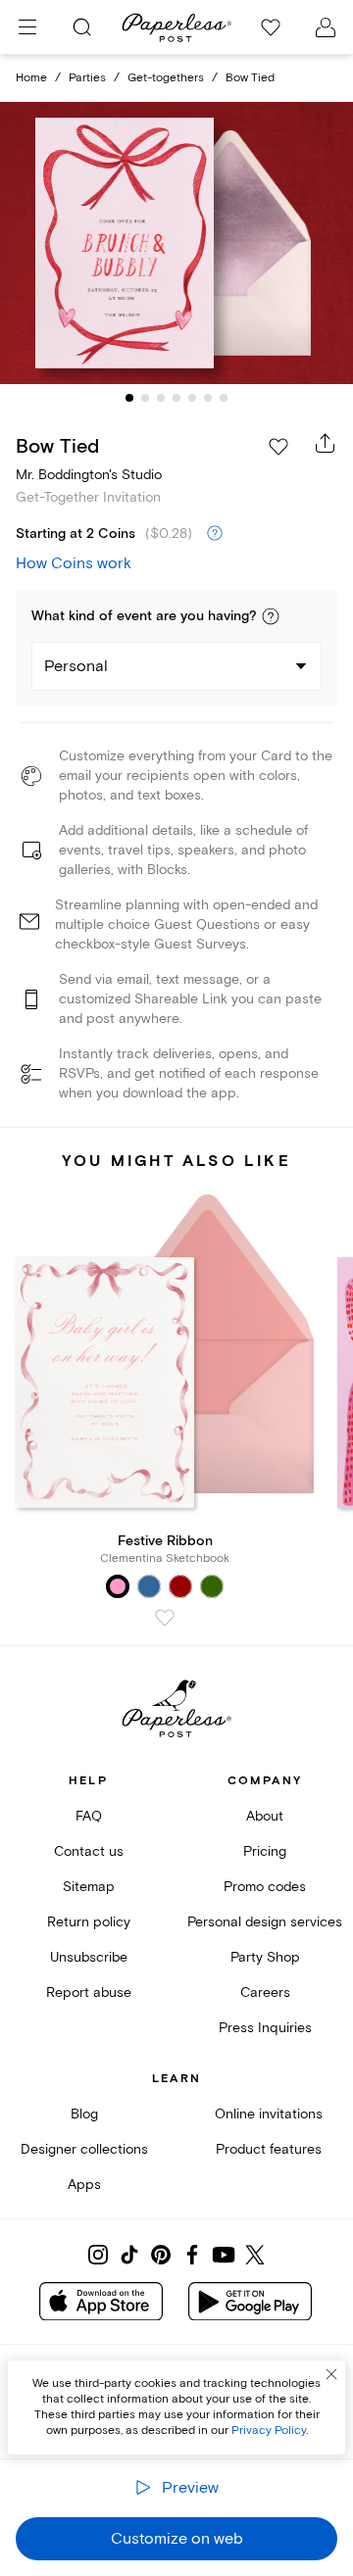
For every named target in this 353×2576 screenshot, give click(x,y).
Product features (269, 2149)
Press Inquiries (265, 2028)
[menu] (27, 27)
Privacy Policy (269, 2430)
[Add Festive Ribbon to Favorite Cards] (165, 1618)
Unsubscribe (89, 1957)
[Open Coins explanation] (215, 534)
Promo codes (265, 1887)
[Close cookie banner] (331, 2374)
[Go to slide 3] (161, 398)
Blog (84, 2114)
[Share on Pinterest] (161, 2255)
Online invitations (269, 2114)
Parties (87, 78)
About (265, 1816)
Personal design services (265, 1922)
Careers (265, 1993)
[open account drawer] (326, 27)
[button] (271, 616)
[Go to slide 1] (129, 398)
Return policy (89, 1922)
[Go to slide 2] (145, 398)
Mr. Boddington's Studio (89, 475)
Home (31, 78)
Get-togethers (166, 78)
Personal (76, 666)
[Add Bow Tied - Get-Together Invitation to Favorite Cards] (278, 447)
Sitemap (89, 1887)
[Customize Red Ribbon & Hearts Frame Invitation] (176, 243)
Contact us (89, 1851)
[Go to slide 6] (208, 398)
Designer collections (84, 2149)
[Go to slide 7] (224, 398)
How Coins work (74, 563)
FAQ (89, 1816)
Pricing (265, 1851)
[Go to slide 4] (176, 398)
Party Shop (265, 1957)
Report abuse (89, 1993)
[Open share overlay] (326, 443)
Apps (84, 2185)
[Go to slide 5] (192, 398)
